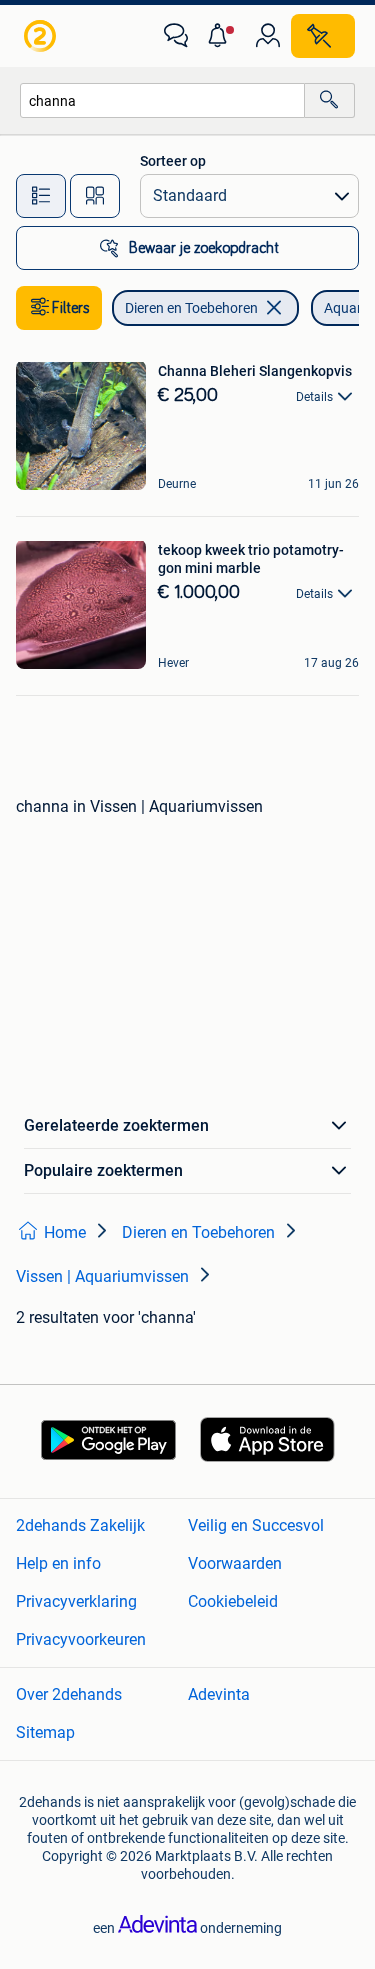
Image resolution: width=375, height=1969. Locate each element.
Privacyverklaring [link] (76, 1601)
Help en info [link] (58, 1563)
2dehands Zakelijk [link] (80, 1525)
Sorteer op (173, 161)
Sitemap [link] (45, 1732)
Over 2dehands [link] (69, 1694)
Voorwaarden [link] (235, 1563)
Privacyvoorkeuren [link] (81, 1639)
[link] (42, 36)
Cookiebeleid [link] (233, 1601)
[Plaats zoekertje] (323, 36)
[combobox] (162, 100)
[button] (222, 36)
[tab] (41, 196)
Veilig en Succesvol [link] (256, 1525)
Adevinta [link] (219, 1694)
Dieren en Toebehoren (191, 308)
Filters (71, 308)
